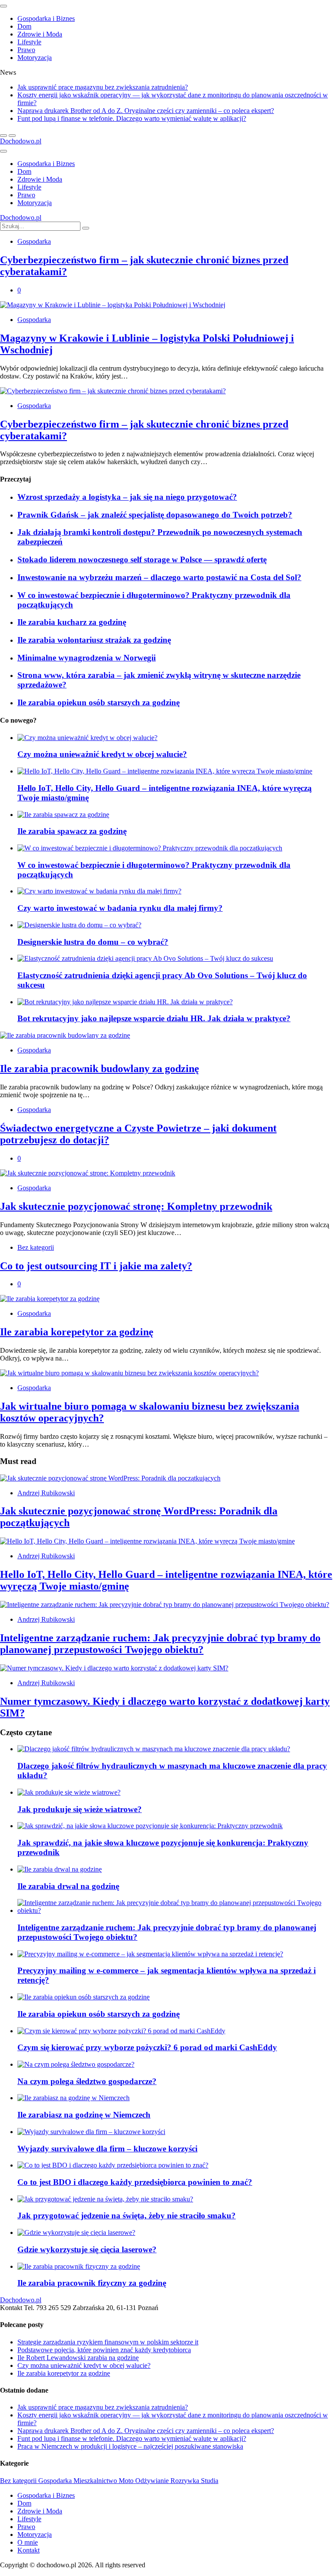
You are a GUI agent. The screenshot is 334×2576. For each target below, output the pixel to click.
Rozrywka (186, 2481)
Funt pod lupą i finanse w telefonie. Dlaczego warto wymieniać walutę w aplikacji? (132, 118)
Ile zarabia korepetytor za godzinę (77, 1332)
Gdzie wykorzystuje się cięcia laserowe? (87, 2249)
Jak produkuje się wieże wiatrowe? (80, 1809)
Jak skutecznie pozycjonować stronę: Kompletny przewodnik (136, 1206)
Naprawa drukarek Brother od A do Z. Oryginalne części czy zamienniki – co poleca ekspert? (146, 111)
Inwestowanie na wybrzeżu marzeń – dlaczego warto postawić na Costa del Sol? (159, 577)
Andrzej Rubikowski (46, 1493)
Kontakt (28, 2550)
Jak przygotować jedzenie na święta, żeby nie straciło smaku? (127, 2216)
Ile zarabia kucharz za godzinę (72, 622)
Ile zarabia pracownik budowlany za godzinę (100, 1069)
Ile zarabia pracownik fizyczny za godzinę (92, 2283)
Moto (127, 2481)
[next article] (3, 136)
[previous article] (12, 136)
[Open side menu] (3, 151)
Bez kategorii (36, 1247)
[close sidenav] (3, 6)
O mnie (28, 2542)
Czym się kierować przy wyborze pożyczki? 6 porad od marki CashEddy (147, 2047)
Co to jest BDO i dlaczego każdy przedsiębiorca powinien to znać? (135, 2182)
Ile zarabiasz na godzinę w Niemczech (84, 2115)
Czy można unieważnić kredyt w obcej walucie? (102, 754)
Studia (210, 2481)
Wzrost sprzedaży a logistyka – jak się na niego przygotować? (127, 497)
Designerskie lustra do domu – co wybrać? (93, 942)
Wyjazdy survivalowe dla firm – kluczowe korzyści (107, 2149)
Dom (24, 26)
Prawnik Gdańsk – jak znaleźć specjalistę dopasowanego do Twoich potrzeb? (155, 515)
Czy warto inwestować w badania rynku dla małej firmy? (120, 908)
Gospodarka (34, 241)
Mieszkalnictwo (96, 2481)
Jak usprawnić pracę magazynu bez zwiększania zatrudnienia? (103, 87)
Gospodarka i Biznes (46, 18)
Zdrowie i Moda (40, 34)
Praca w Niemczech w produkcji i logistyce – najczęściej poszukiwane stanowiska (130, 2446)
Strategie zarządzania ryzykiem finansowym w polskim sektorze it (108, 2342)
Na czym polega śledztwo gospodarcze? (87, 2081)
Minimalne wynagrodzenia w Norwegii (87, 658)
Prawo (26, 50)
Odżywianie (153, 2481)
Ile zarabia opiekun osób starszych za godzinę (99, 702)
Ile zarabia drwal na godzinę (68, 1886)
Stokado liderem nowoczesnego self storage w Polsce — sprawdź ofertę (142, 559)
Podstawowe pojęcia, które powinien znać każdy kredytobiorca (104, 2350)
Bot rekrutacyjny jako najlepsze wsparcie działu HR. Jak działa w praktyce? (154, 1018)
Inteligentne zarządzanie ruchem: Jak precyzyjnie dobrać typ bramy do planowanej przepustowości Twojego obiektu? (160, 1644)
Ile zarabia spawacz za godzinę (72, 831)
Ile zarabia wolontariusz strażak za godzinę (94, 640)
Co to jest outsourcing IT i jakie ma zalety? (96, 1266)
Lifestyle (29, 42)
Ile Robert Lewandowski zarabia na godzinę (78, 2358)
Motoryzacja (35, 58)
